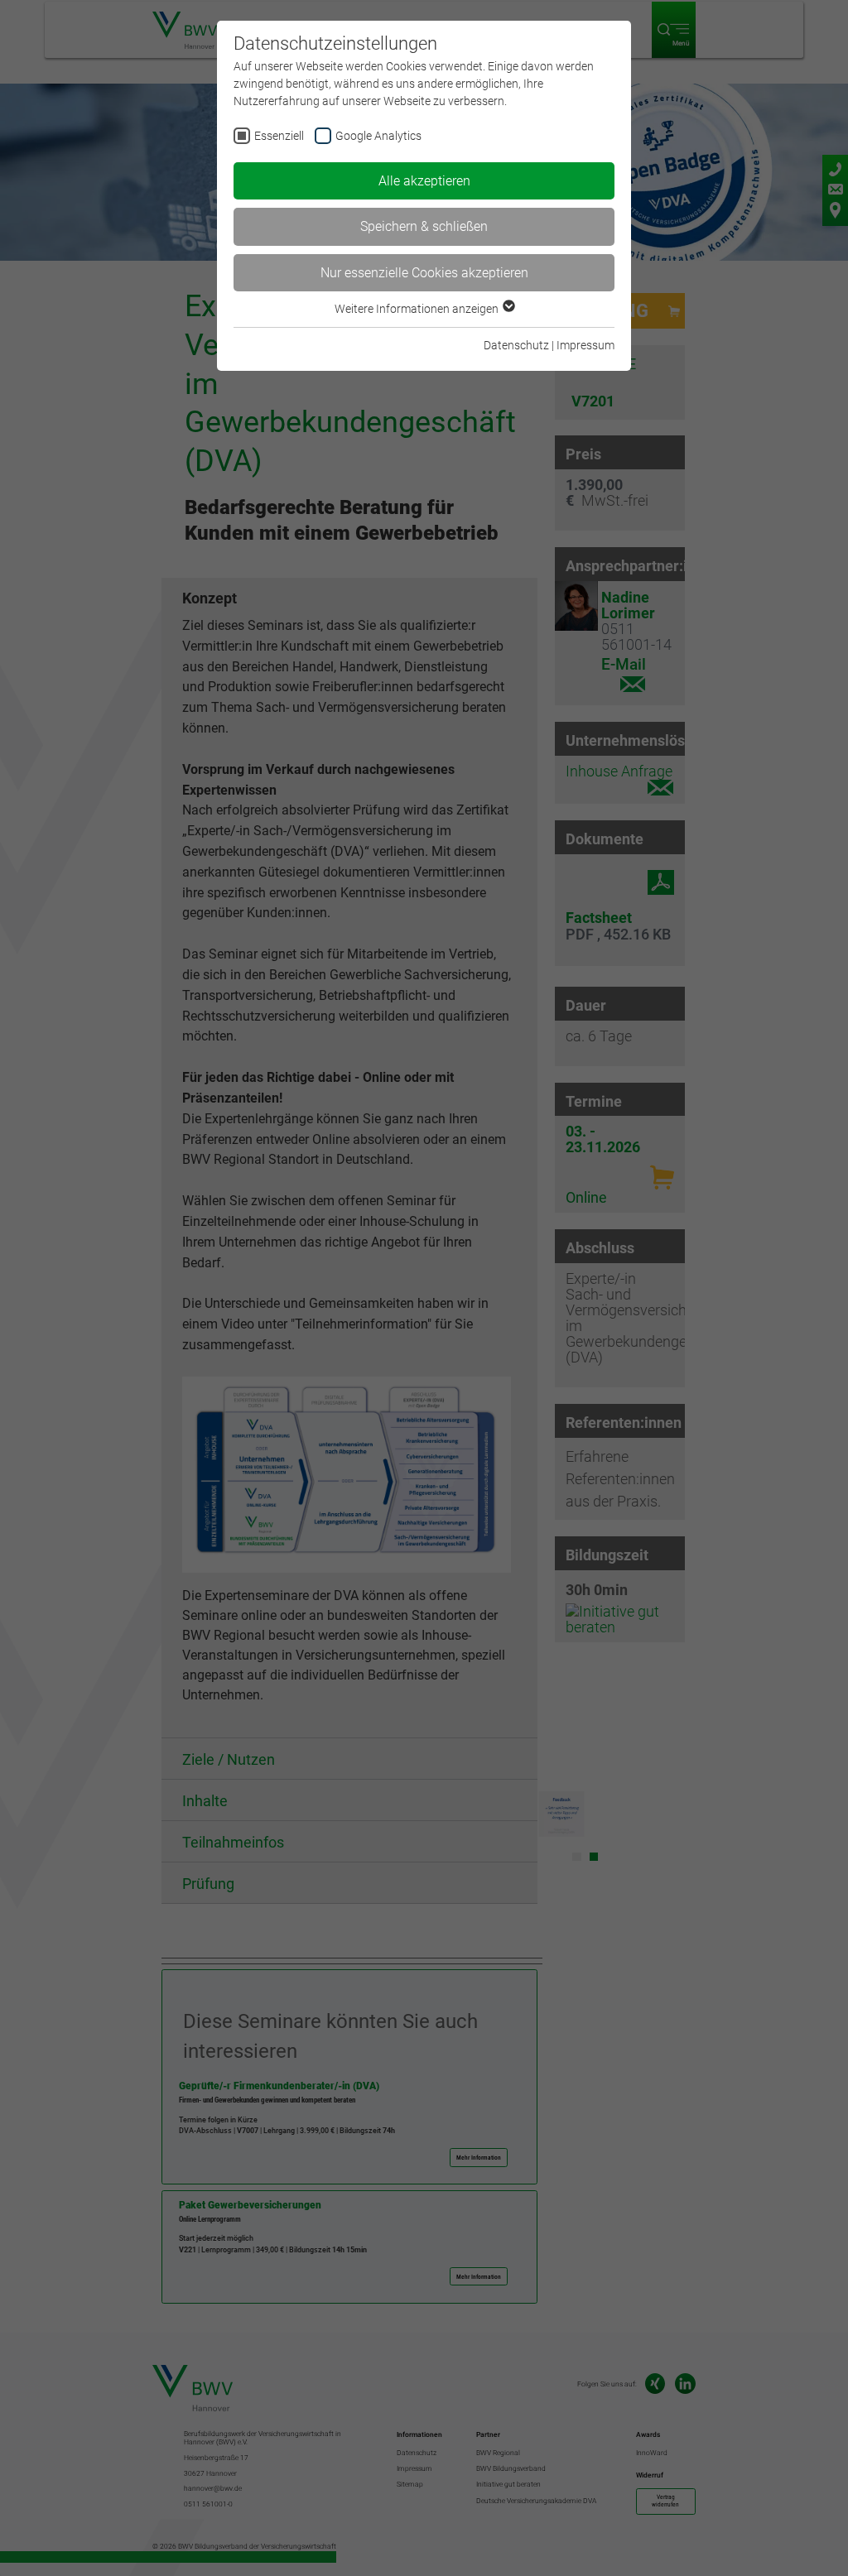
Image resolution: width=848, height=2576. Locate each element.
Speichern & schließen (424, 226)
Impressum (585, 345)
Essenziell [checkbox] (279, 136)
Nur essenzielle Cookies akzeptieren (424, 273)
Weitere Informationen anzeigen (418, 309)
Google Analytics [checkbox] (378, 136)
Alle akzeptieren (424, 181)
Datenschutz (516, 345)
